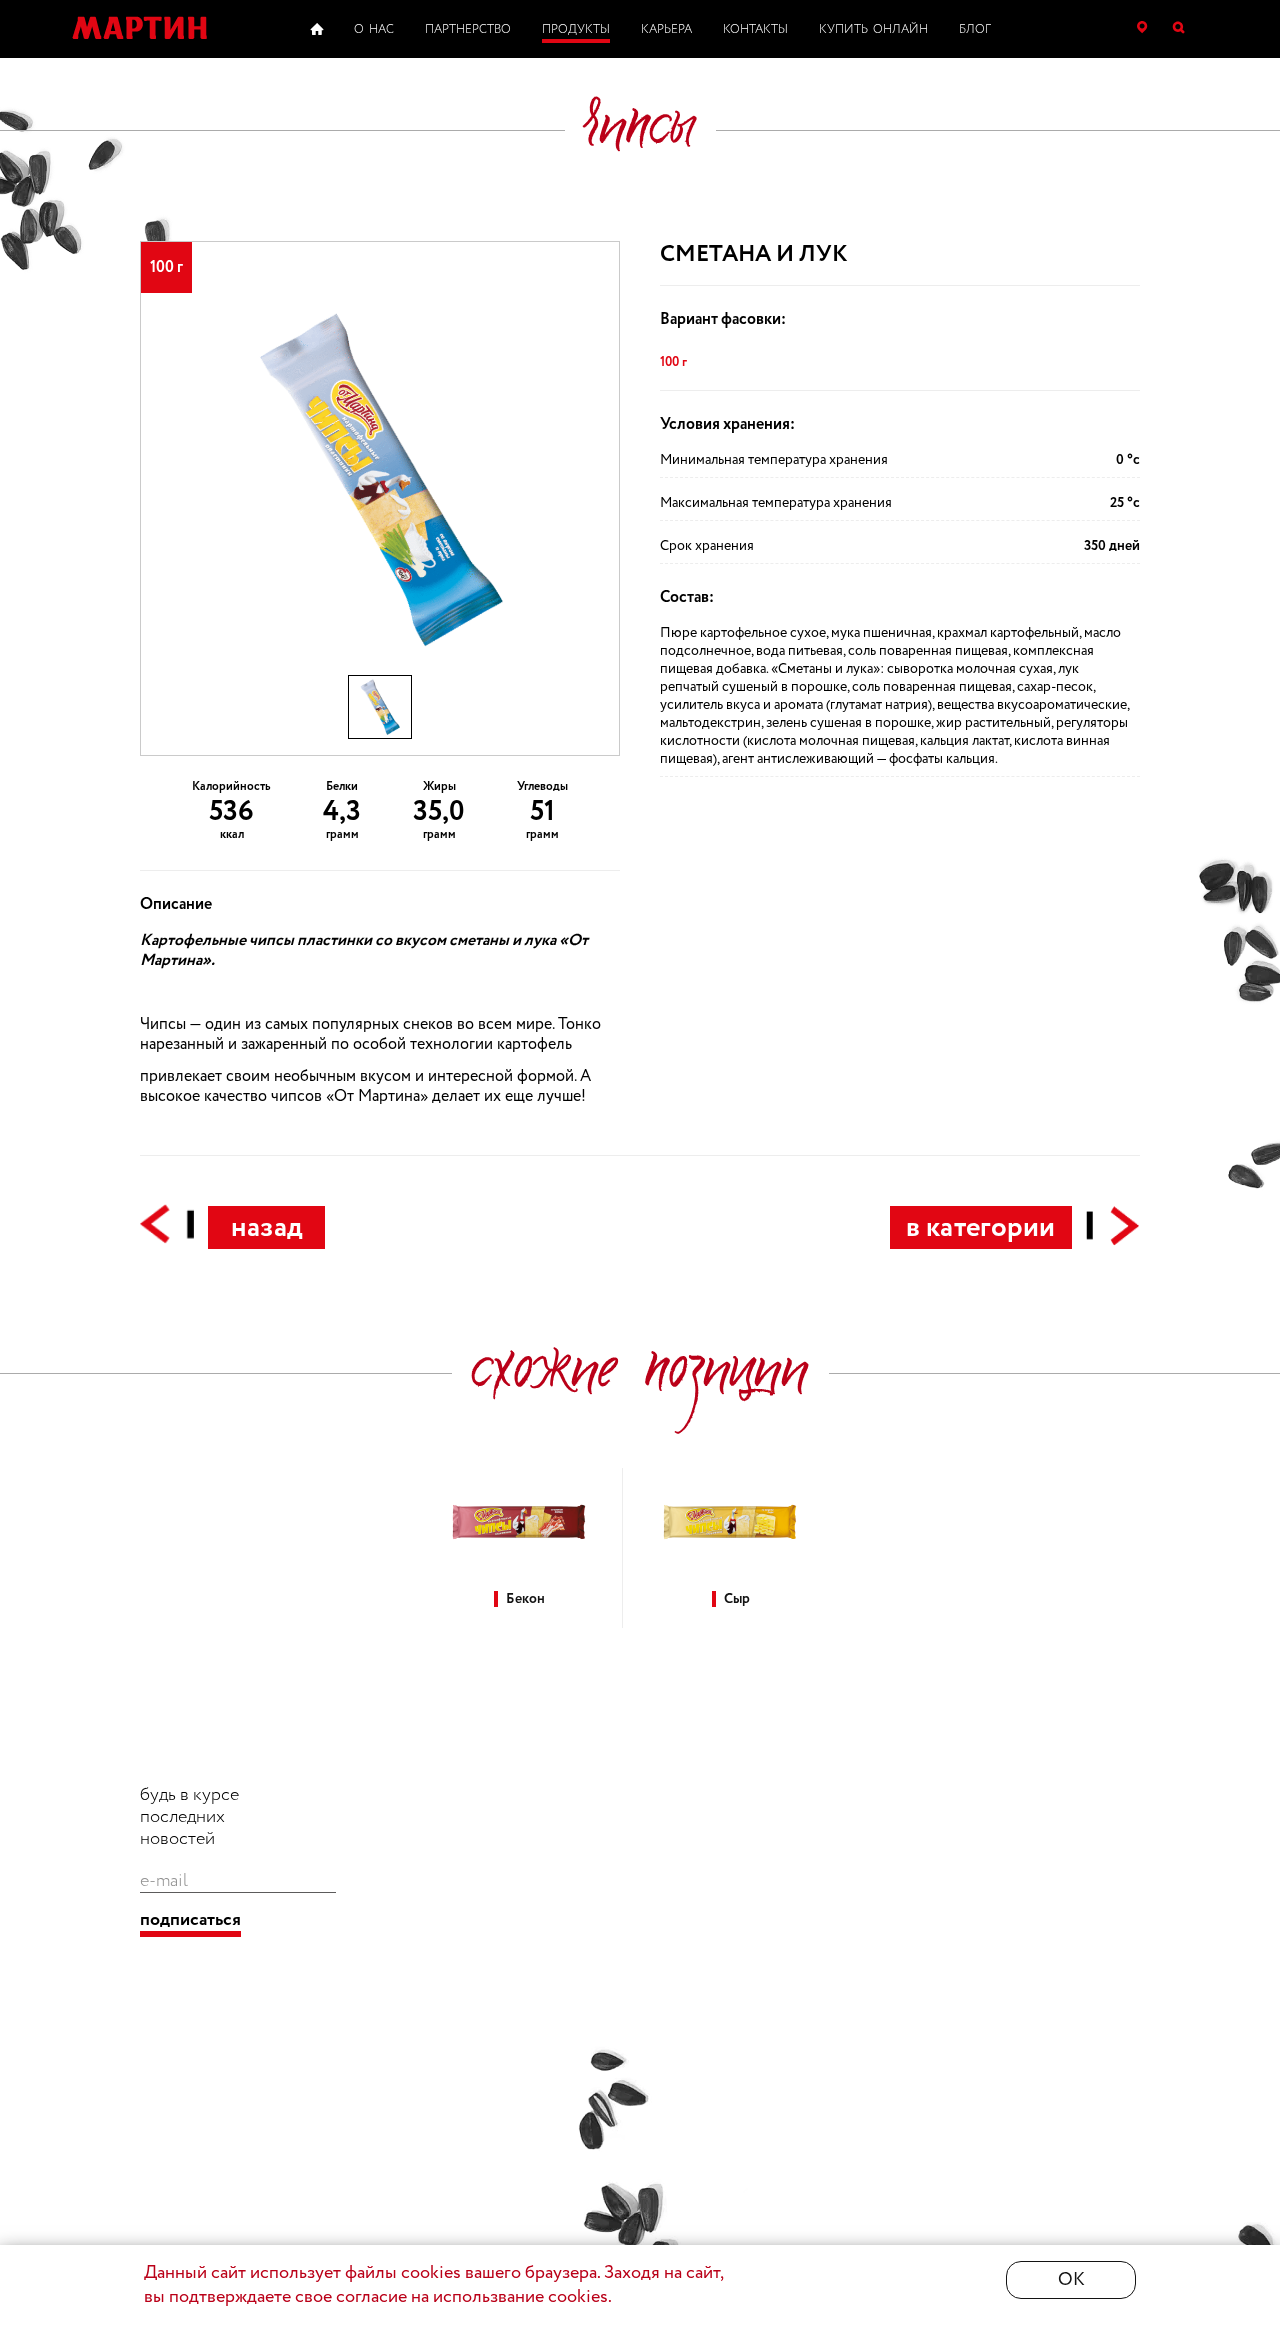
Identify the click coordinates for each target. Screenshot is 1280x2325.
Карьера (666, 29)
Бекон (525, 1599)
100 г (673, 362)
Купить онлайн (873, 29)
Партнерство (468, 29)
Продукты (576, 29)
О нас (374, 29)
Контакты (755, 29)
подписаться (190, 1921)
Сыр (737, 1599)
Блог (975, 29)
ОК (1071, 2280)
